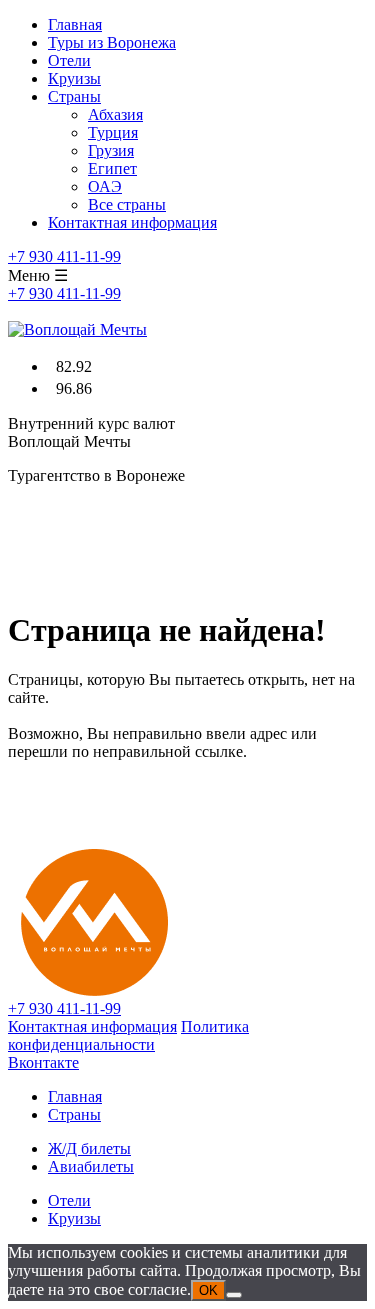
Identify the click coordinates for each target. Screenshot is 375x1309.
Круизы (74, 78)
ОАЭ (105, 186)
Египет (112, 168)
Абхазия (115, 114)
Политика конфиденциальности (128, 1035)
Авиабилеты (91, 1166)
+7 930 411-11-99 (64, 256)
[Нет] (234, 1295)
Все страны (127, 204)
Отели (69, 60)
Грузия (111, 150)
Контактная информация (132, 222)
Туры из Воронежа (112, 42)
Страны (74, 96)
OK (208, 1290)
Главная (75, 24)
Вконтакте (43, 1062)
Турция (113, 132)
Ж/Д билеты (89, 1148)
